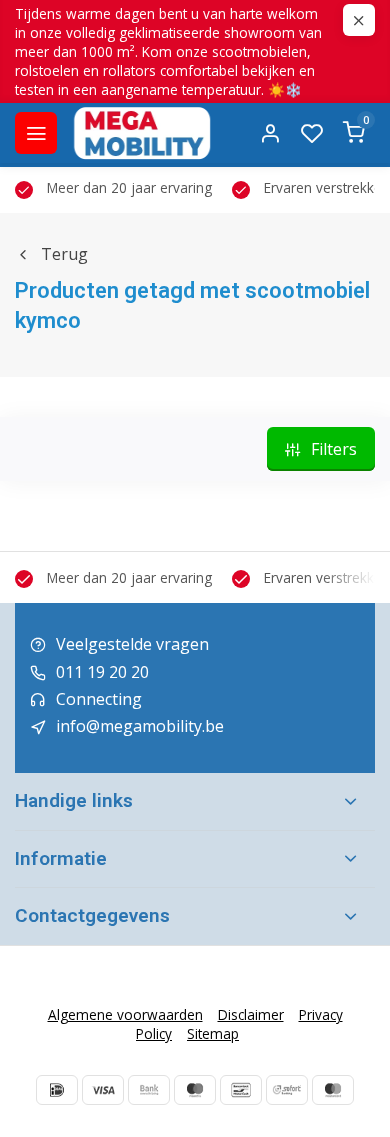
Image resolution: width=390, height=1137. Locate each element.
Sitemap (213, 1033)
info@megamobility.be (140, 726)
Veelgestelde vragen (132, 644)
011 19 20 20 (102, 672)
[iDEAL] (57, 1090)
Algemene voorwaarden (125, 1014)
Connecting (99, 699)
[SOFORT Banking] (287, 1090)
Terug (64, 254)
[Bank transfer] (149, 1090)
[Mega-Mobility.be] (142, 133)
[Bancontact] (241, 1090)
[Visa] (103, 1090)
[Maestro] (195, 1090)
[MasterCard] (333, 1090)
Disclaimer (251, 1014)
